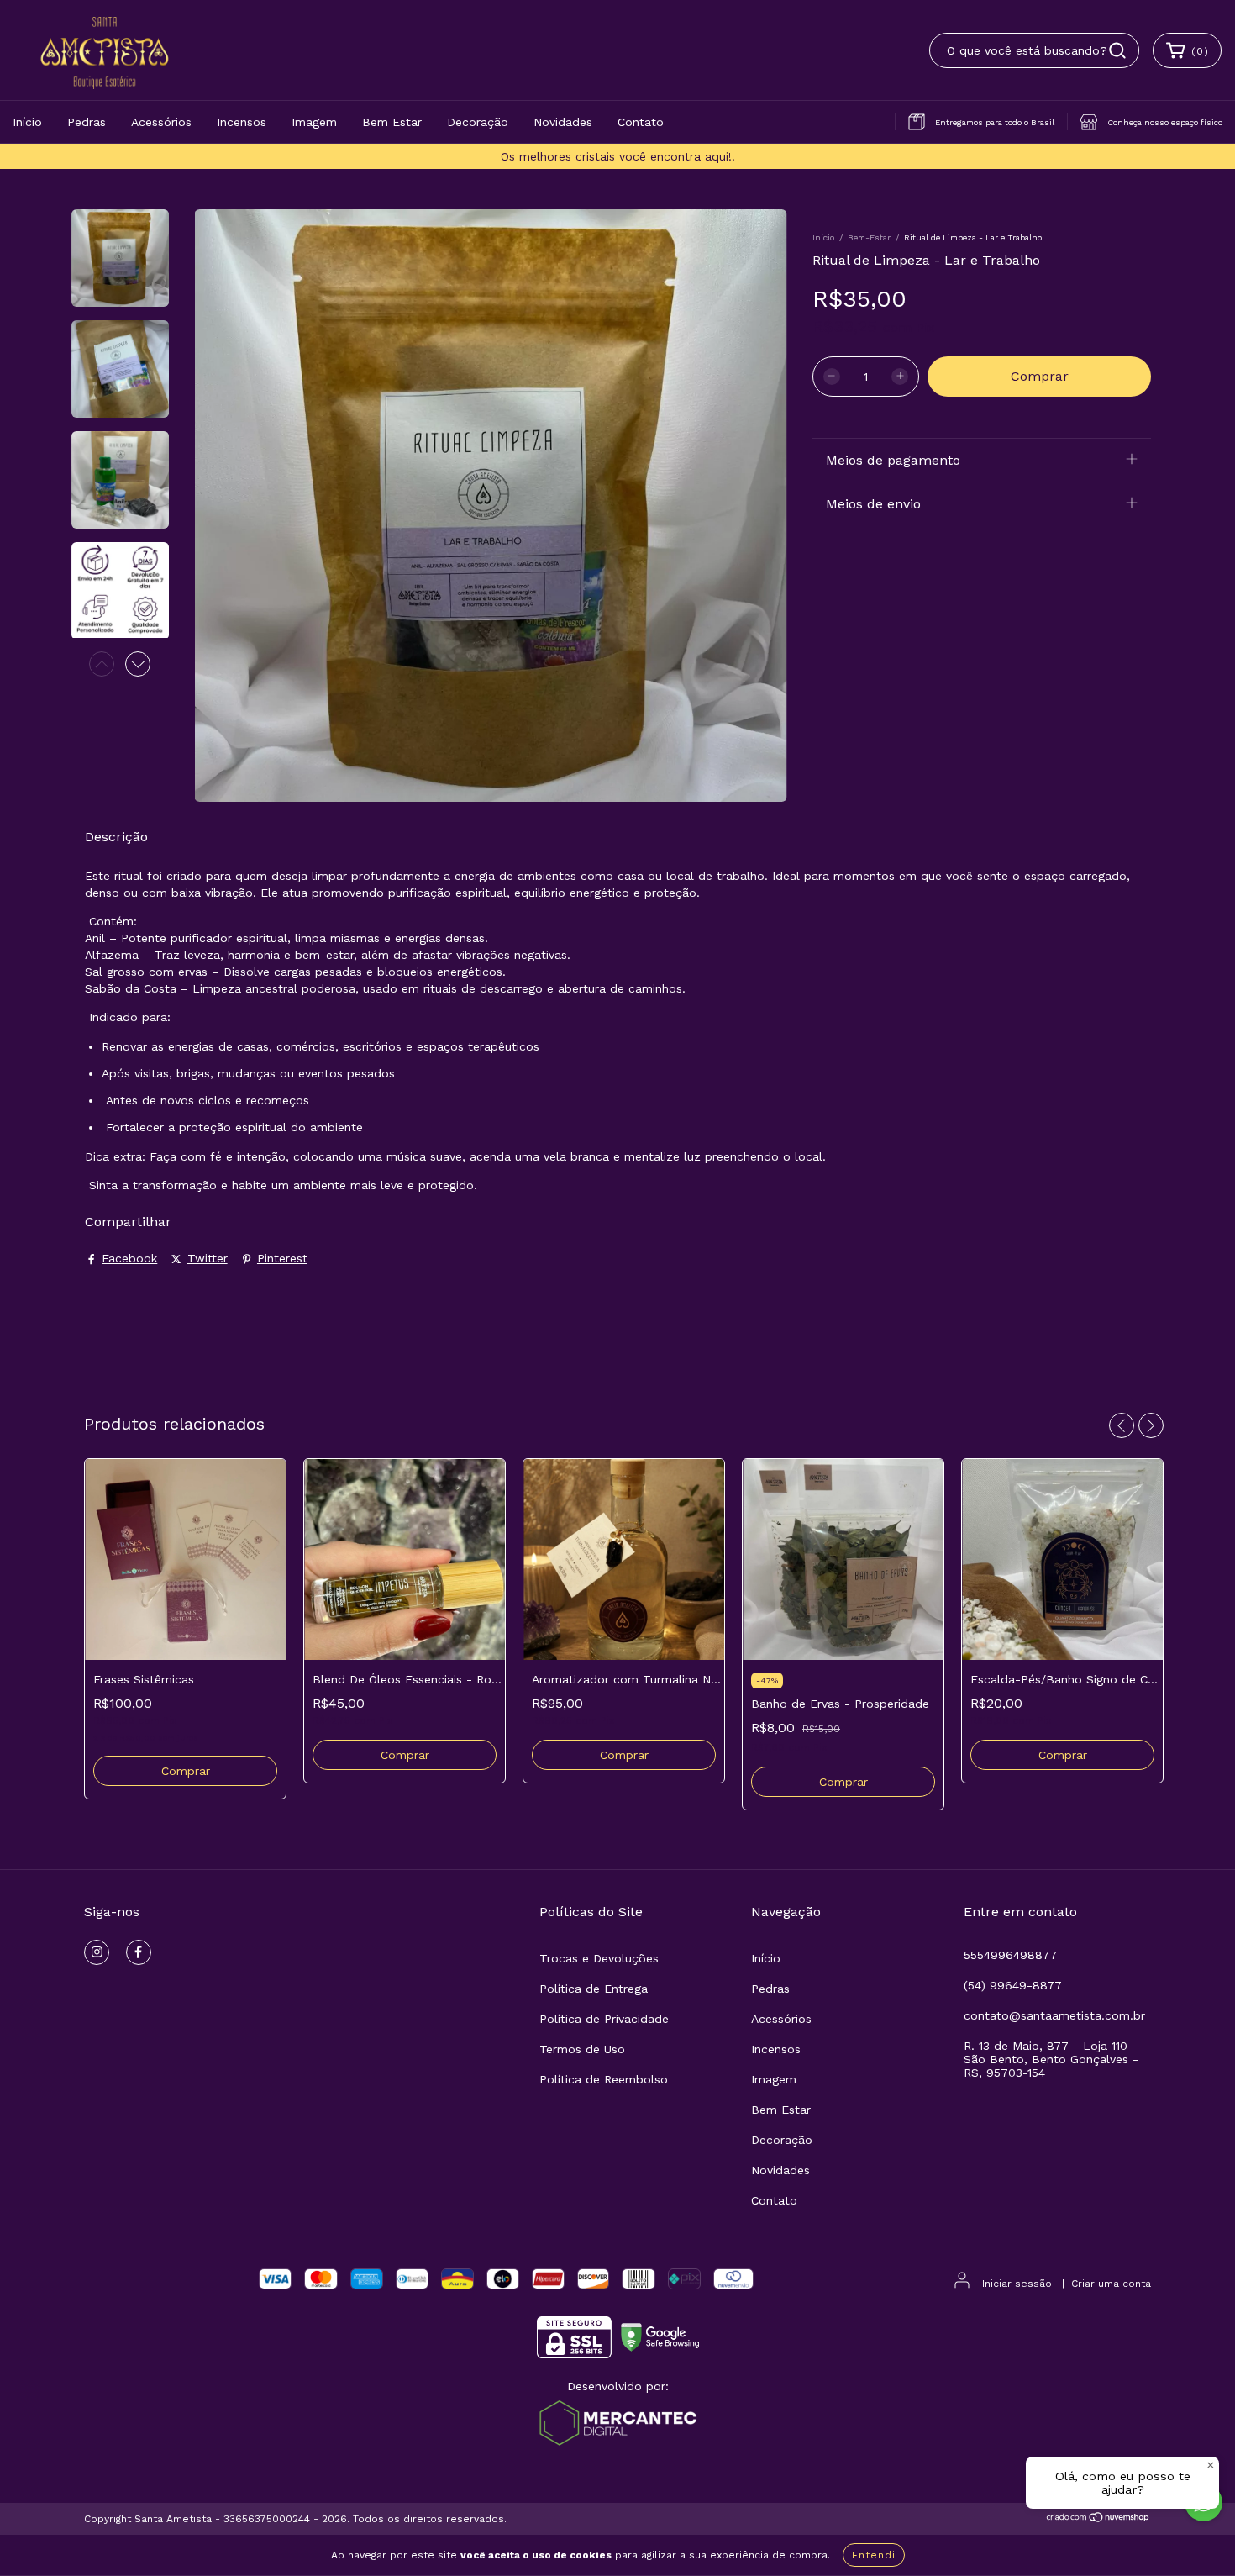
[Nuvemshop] (1098, 2520)
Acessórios (161, 122)
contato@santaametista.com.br (1054, 2015)
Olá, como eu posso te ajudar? (1123, 2483)
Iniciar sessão (1017, 2284)
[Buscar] (1117, 50)
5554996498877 (1010, 1955)
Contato (641, 122)
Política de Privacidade (604, 2019)
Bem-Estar (869, 237)
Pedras (87, 122)
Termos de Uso (582, 2049)
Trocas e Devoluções (599, 1958)
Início (27, 122)
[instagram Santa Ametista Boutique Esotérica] (97, 1952)
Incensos (242, 122)
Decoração (478, 122)
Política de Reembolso (604, 2079)
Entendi (874, 2555)
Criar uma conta (1111, 2284)
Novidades (563, 122)
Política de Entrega (594, 1989)
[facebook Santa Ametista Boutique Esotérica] (139, 1952)
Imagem (314, 122)
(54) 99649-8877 (1013, 1985)
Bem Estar (392, 122)
